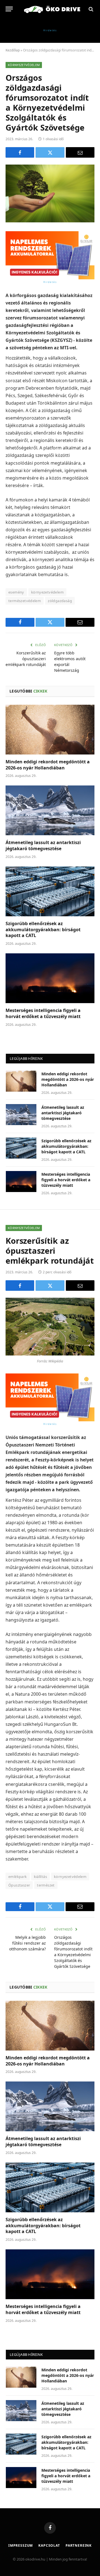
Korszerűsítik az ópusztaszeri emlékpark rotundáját (26, 659)
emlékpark (18, 1877)
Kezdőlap (13, 50)
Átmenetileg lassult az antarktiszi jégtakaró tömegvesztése (43, 845)
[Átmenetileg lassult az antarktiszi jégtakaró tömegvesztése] (50, 810)
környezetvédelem (47, 592)
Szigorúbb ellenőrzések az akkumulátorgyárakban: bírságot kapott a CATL (43, 930)
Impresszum (21, 2545)
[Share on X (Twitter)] (50, 152)
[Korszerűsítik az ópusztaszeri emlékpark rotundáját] (50, 1327)
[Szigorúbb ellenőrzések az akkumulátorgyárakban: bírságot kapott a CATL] (50, 891)
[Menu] (9, 9)
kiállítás (41, 1877)
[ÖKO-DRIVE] (52, 9)
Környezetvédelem (24, 65)
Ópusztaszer (19, 1885)
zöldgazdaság (60, 601)
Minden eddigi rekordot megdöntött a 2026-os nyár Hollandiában (48, 765)
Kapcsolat (49, 2545)
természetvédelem (25, 601)
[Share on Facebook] (20, 152)
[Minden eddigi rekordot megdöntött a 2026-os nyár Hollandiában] (50, 730)
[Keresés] (90, 9)
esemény (16, 592)
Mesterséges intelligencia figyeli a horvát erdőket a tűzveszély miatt (43, 1013)
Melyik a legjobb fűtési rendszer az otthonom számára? (27, 1943)
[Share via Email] (80, 152)
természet (46, 1885)
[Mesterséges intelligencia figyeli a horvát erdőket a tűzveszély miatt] (50, 978)
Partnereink (79, 2545)
